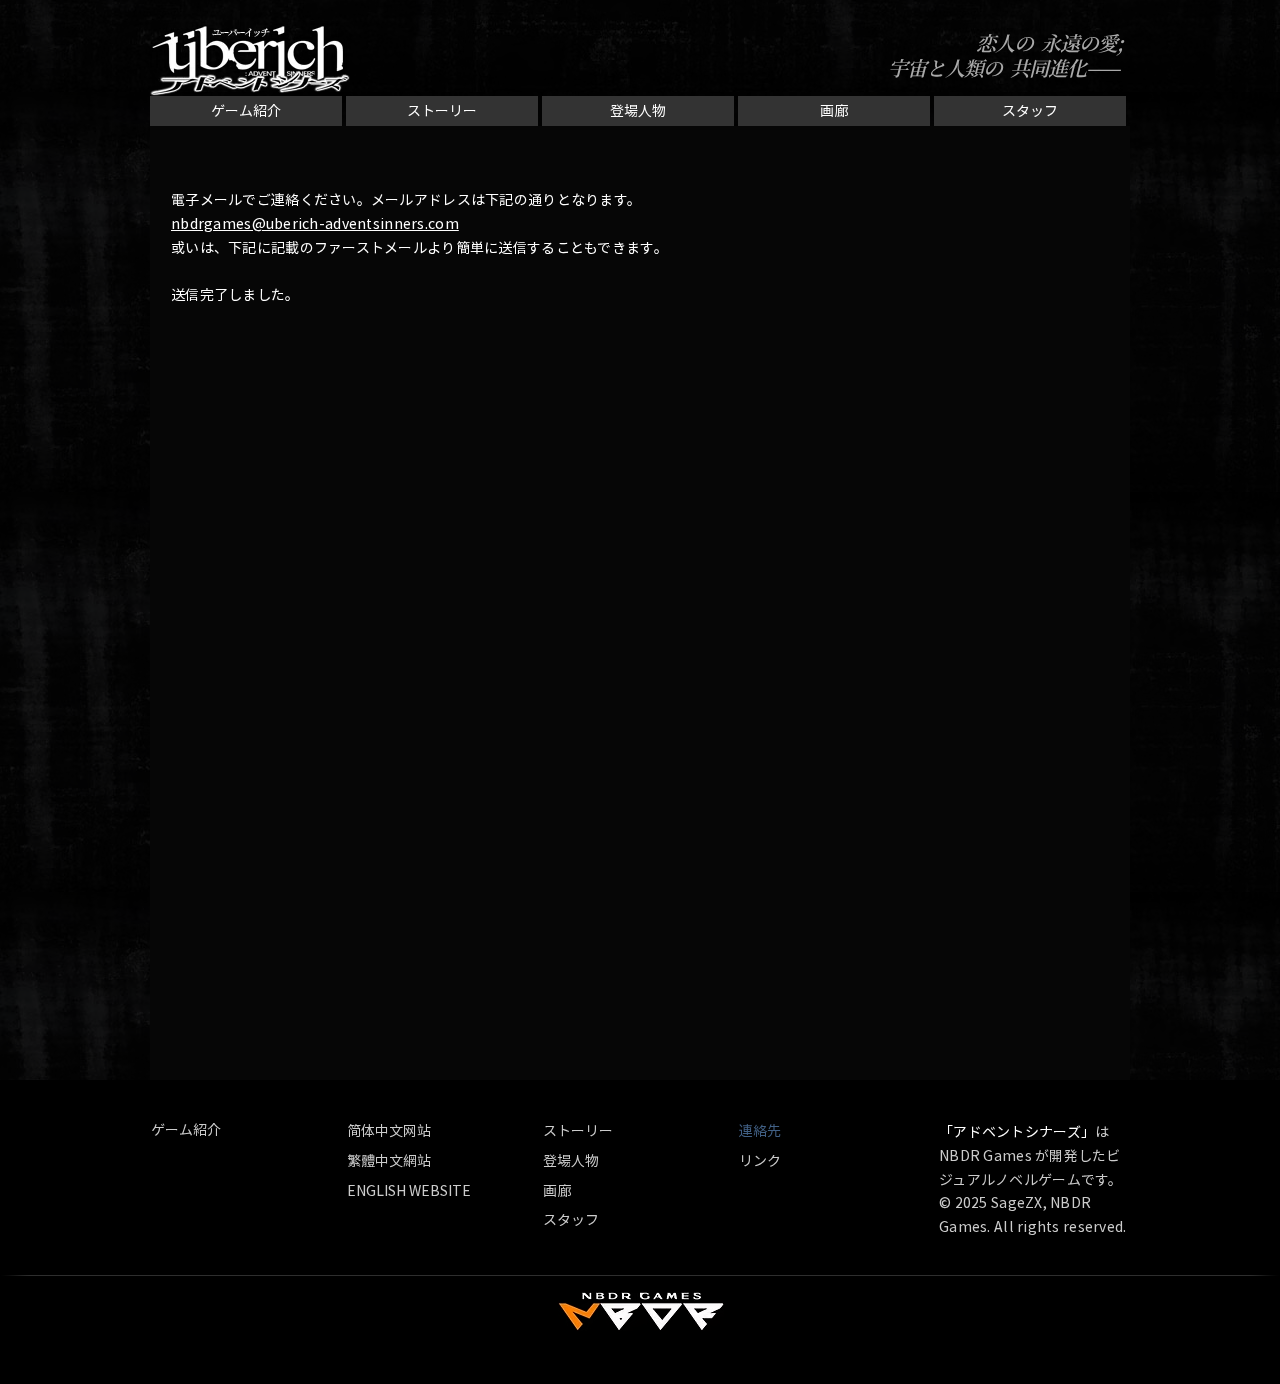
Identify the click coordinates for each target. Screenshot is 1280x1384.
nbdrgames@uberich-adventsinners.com (315, 223)
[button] (767, 1130)
